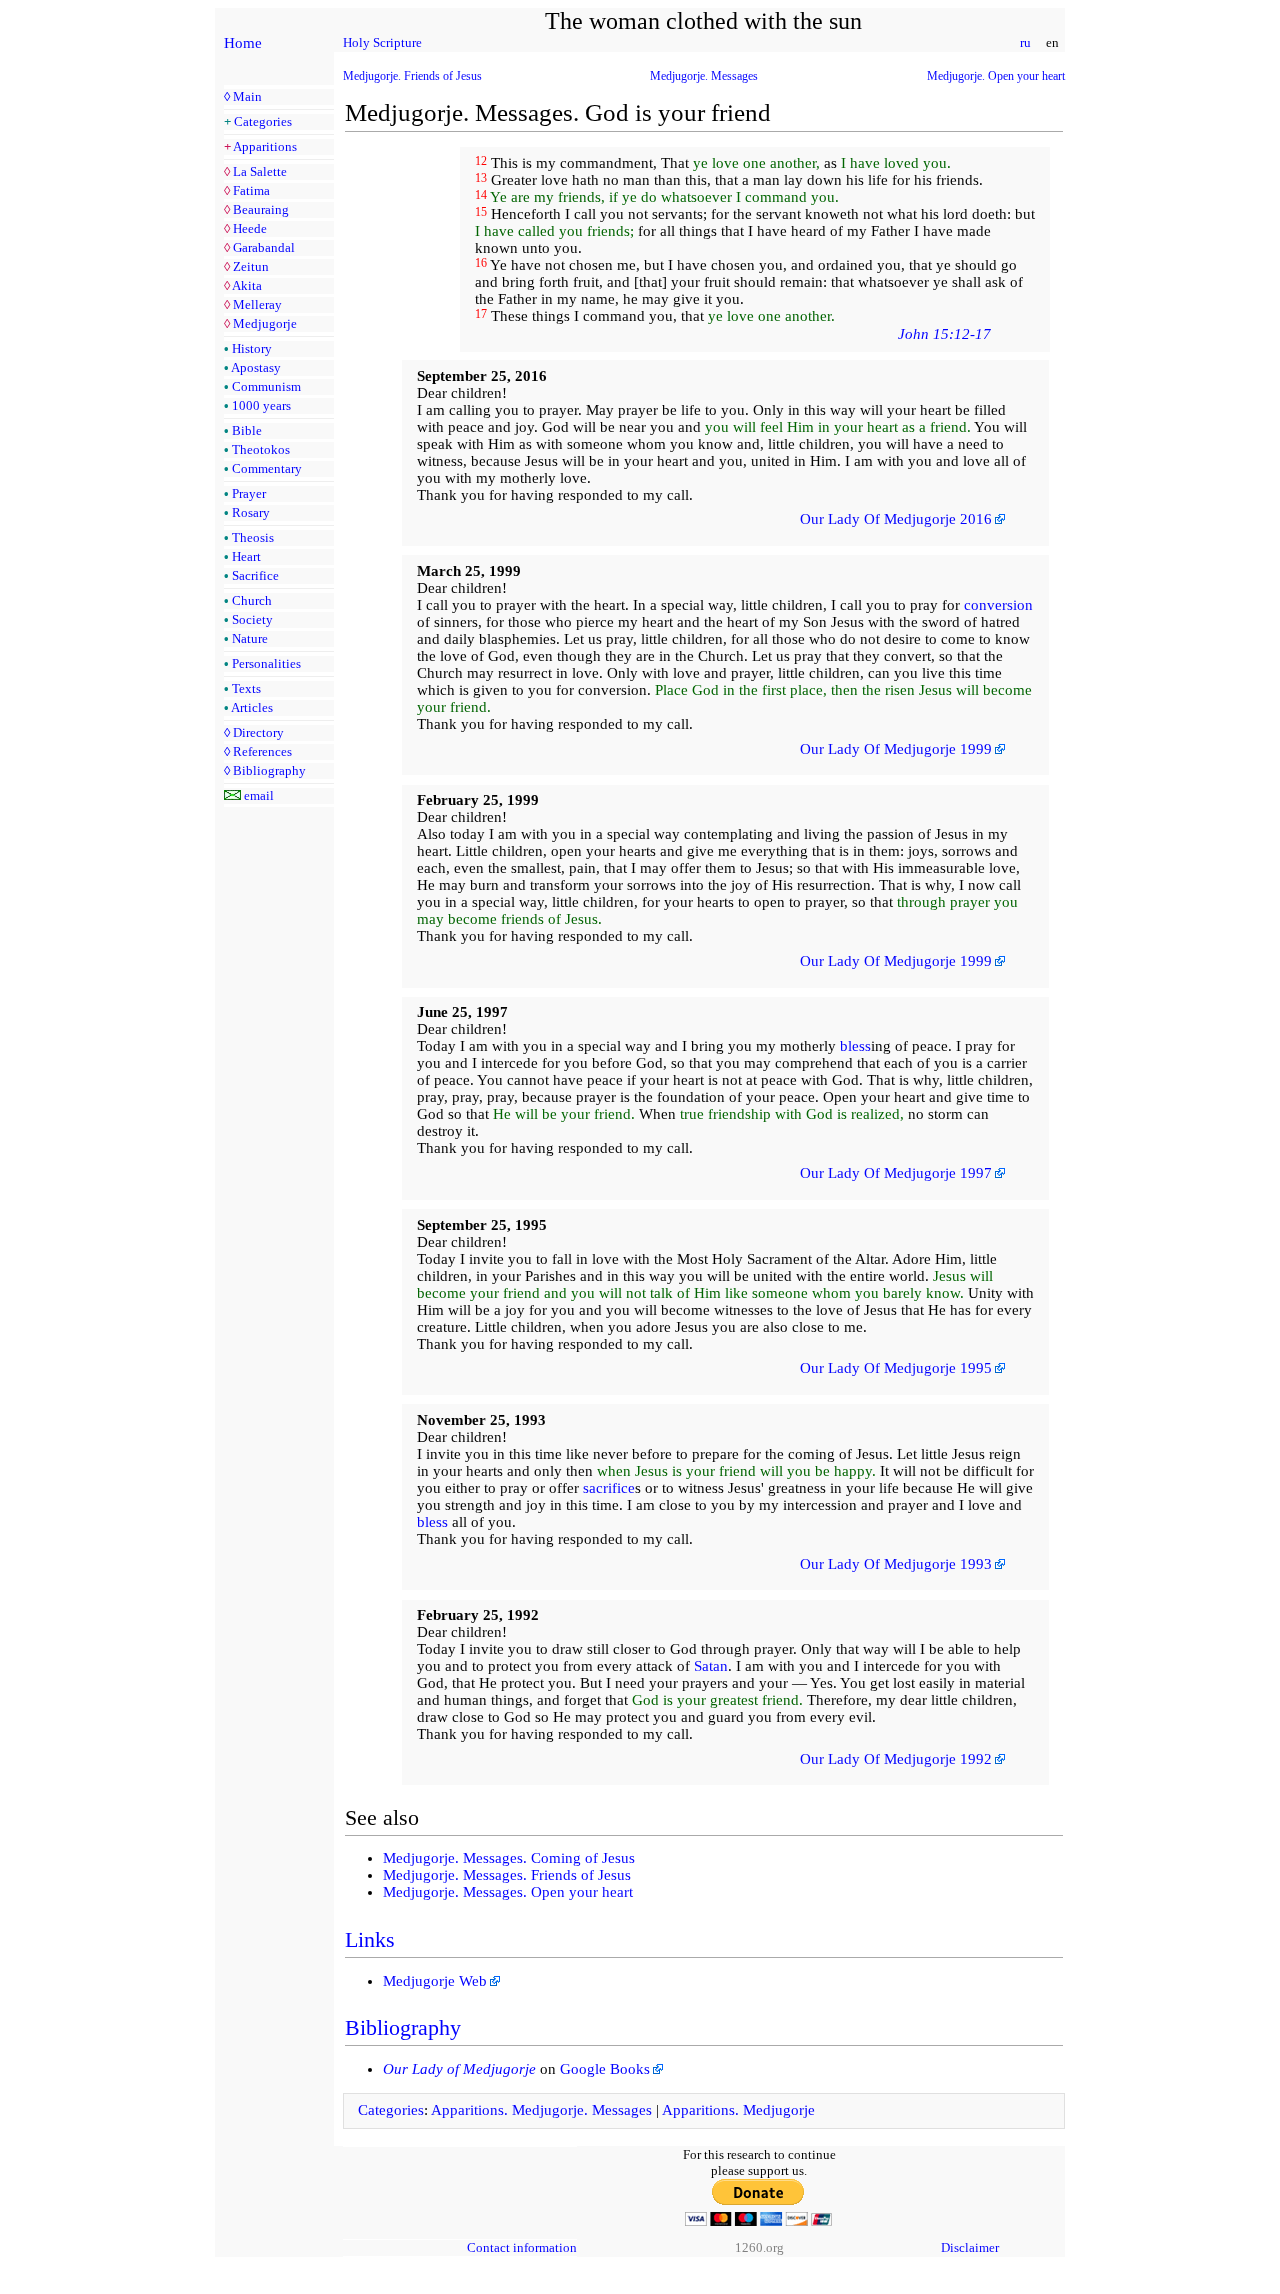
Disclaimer (970, 2247)
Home (243, 43)
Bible (247, 430)
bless (855, 1046)
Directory (258, 732)
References (262, 751)
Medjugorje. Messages (704, 76)
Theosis (253, 537)
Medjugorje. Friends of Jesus (412, 76)
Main (247, 96)
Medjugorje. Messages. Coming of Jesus (509, 1858)
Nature (250, 638)
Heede (250, 228)
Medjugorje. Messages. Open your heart (508, 1892)
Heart (246, 556)
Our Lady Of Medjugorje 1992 (896, 1759)
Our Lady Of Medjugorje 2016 (896, 519)
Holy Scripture (382, 42)
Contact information (522, 2247)
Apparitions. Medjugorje (738, 2110)
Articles (252, 707)
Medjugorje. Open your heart (996, 76)
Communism (266, 386)
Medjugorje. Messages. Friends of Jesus (507, 1875)
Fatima (251, 190)
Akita (247, 285)
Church (252, 600)
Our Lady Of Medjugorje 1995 (896, 1368)
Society (252, 619)
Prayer (249, 493)
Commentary (267, 468)
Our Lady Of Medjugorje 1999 (896, 749)
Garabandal (264, 247)
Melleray (257, 304)
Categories (263, 121)
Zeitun (251, 266)
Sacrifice (255, 575)
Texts (246, 688)
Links (370, 1939)
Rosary (251, 512)
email (259, 795)
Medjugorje (265, 323)
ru (1025, 42)
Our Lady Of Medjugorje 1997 (896, 1173)
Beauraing (261, 209)
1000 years (261, 405)
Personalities (266, 663)
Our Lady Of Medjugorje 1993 (896, 1564)
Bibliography (269, 770)
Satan (711, 1666)
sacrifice (609, 1488)
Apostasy (256, 367)
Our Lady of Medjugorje (459, 2069)
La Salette (260, 171)
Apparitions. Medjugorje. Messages (541, 2110)
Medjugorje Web (435, 1981)
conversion (998, 605)
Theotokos (261, 449)
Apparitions (265, 146)
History (252, 348)
